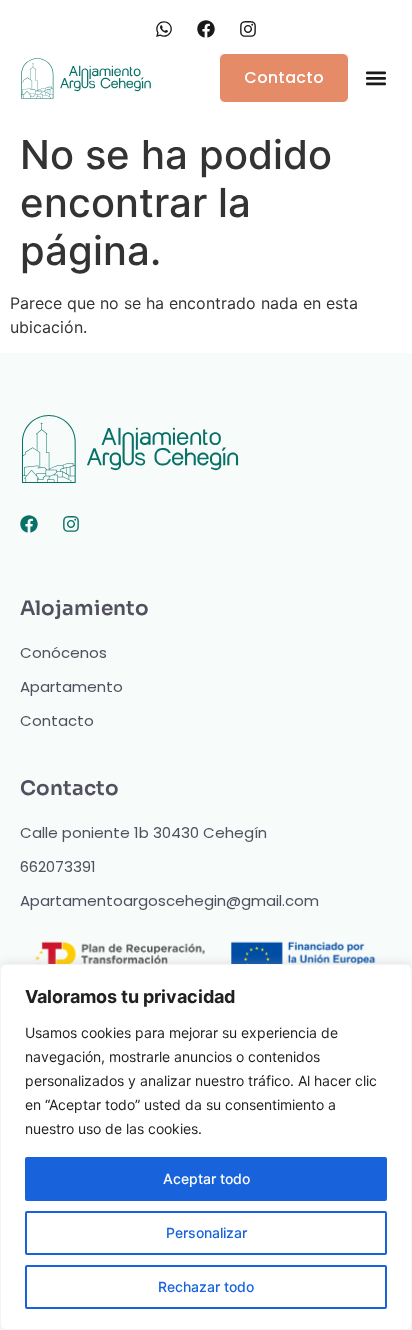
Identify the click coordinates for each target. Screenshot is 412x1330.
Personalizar (206, 1232)
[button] (375, 78)
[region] (206, 1147)
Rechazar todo (206, 1286)
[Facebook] (29, 524)
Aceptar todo (206, 1178)
